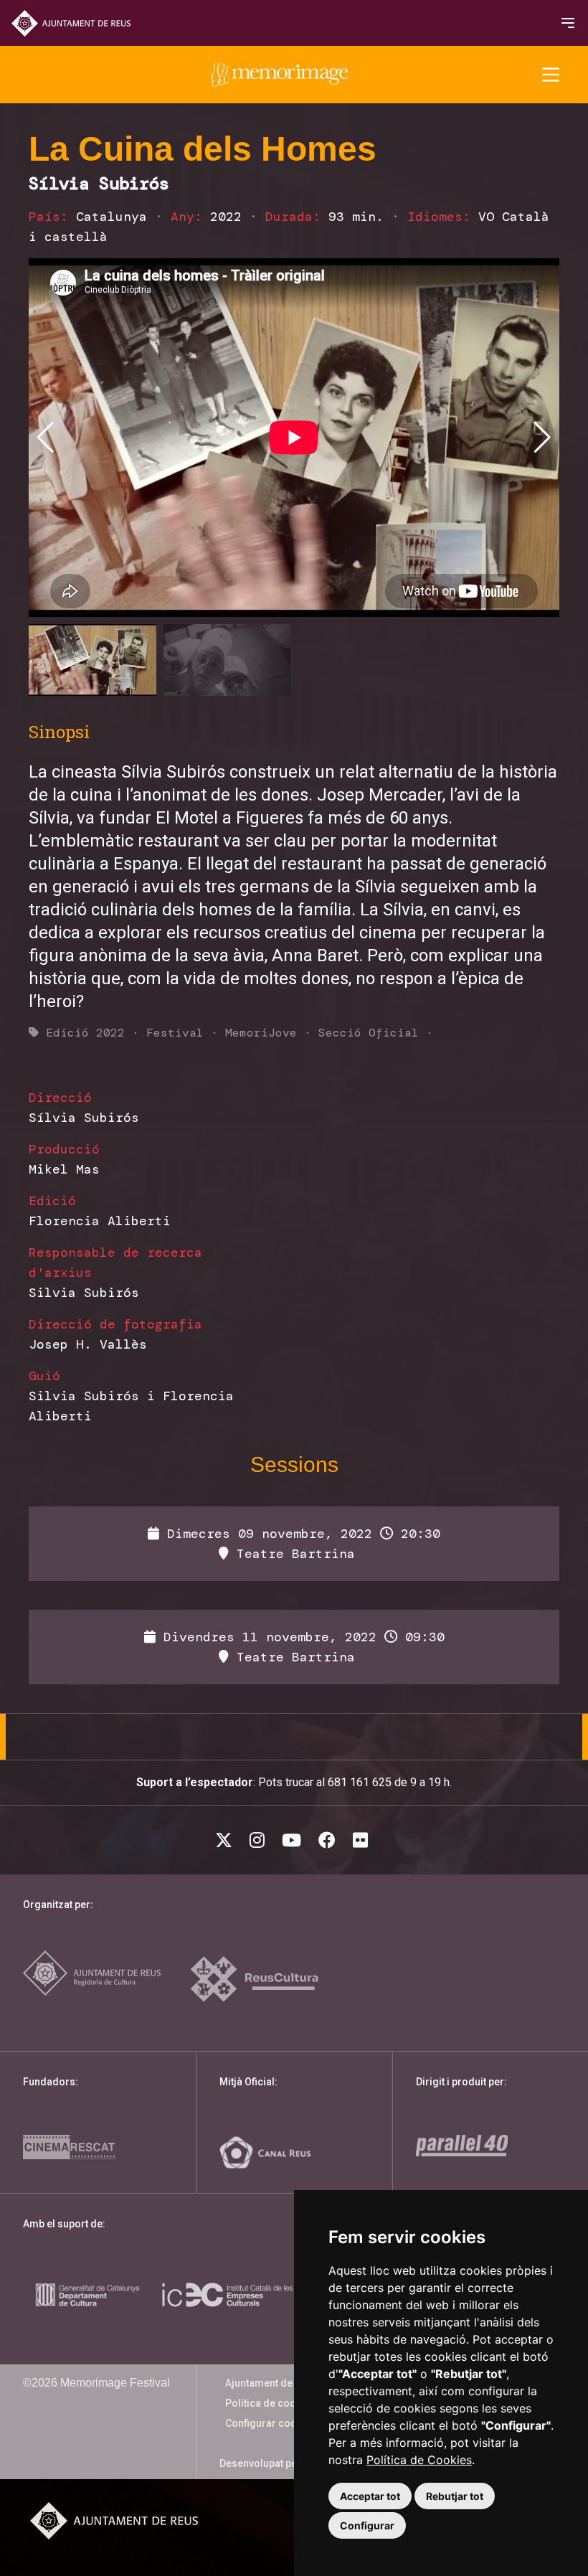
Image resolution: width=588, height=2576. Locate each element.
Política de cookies (270, 2403)
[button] (542, 438)
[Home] (280, 75)
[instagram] (260, 1840)
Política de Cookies (419, 2460)
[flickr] (363, 1840)
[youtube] (294, 1840)
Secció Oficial (369, 1033)
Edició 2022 (85, 1033)
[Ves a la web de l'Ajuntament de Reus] (71, 23)
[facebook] (330, 1840)
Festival (175, 1033)
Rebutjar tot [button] (455, 2496)
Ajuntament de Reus (272, 2383)
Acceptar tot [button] (370, 2496)
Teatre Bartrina (292, 1554)
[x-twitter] (227, 1840)
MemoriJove (261, 1033)
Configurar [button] (367, 2525)
